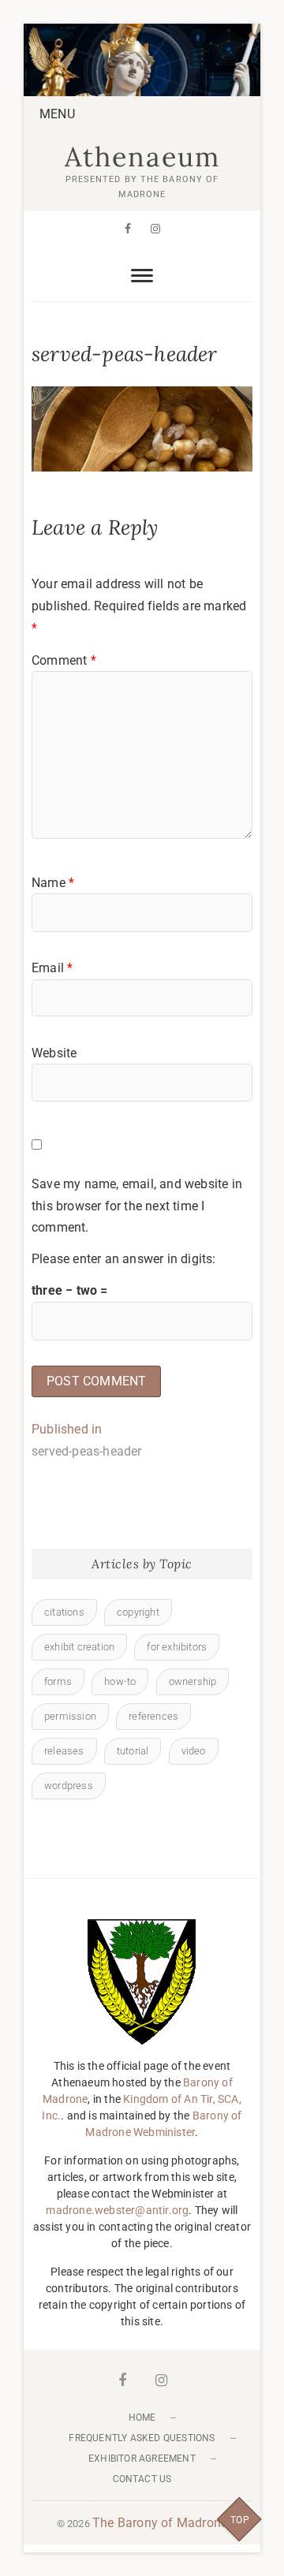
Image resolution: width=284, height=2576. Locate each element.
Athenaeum (142, 157)
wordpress (69, 1786)
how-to (120, 1681)
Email (52, 968)
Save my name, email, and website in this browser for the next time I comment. (137, 1206)
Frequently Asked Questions (142, 2438)
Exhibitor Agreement (142, 2459)
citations (64, 1612)
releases (64, 1751)
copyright (138, 1612)
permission (70, 1716)
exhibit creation (79, 1647)
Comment (64, 660)
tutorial (133, 1751)
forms (58, 1681)
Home (142, 2418)
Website (54, 1053)
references (153, 1716)
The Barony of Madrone (160, 2523)
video (194, 1751)
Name (53, 883)
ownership (193, 1681)
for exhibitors (177, 1647)
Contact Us (142, 2479)
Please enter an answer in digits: (124, 1259)
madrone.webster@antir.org (117, 2210)
